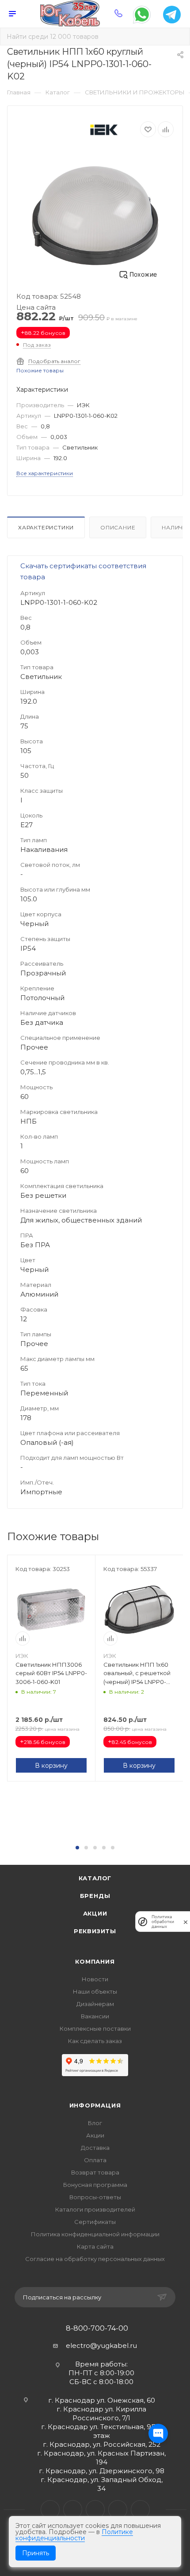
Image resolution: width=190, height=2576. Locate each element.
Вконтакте (50, 2510)
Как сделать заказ (95, 2041)
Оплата (95, 2160)
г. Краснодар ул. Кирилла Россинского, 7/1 (101, 2413)
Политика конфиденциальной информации (95, 2234)
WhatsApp (118, 2510)
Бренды (95, 1896)
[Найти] (177, 37)
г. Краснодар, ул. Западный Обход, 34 (102, 2484)
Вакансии (95, 2016)
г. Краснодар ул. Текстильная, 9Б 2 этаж (101, 2431)
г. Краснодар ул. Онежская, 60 (102, 2400)
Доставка (95, 2148)
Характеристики (46, 527)
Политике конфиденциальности (74, 2535)
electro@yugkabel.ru (101, 2345)
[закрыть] (186, 1922)
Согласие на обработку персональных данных (95, 2259)
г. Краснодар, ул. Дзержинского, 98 (102, 2471)
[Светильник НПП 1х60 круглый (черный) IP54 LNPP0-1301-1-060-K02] (95, 216)
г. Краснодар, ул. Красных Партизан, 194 (101, 2458)
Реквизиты (95, 1931)
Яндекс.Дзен (140, 2510)
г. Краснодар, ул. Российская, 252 (102, 2444)
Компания (95, 1961)
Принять (36, 2553)
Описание (118, 527)
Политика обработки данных (163, 1922)
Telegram (73, 2510)
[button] (77, 1848)
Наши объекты (95, 1991)
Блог (95, 2123)
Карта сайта (95, 2246)
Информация (95, 2105)
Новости (95, 1979)
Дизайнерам (95, 2004)
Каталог (95, 1878)
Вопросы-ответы (95, 2197)
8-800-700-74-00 (97, 2329)
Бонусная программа (95, 2185)
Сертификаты (95, 2222)
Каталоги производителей (95, 2209)
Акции (95, 1913)
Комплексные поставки (95, 2029)
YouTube (95, 2510)
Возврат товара (95, 2172)
